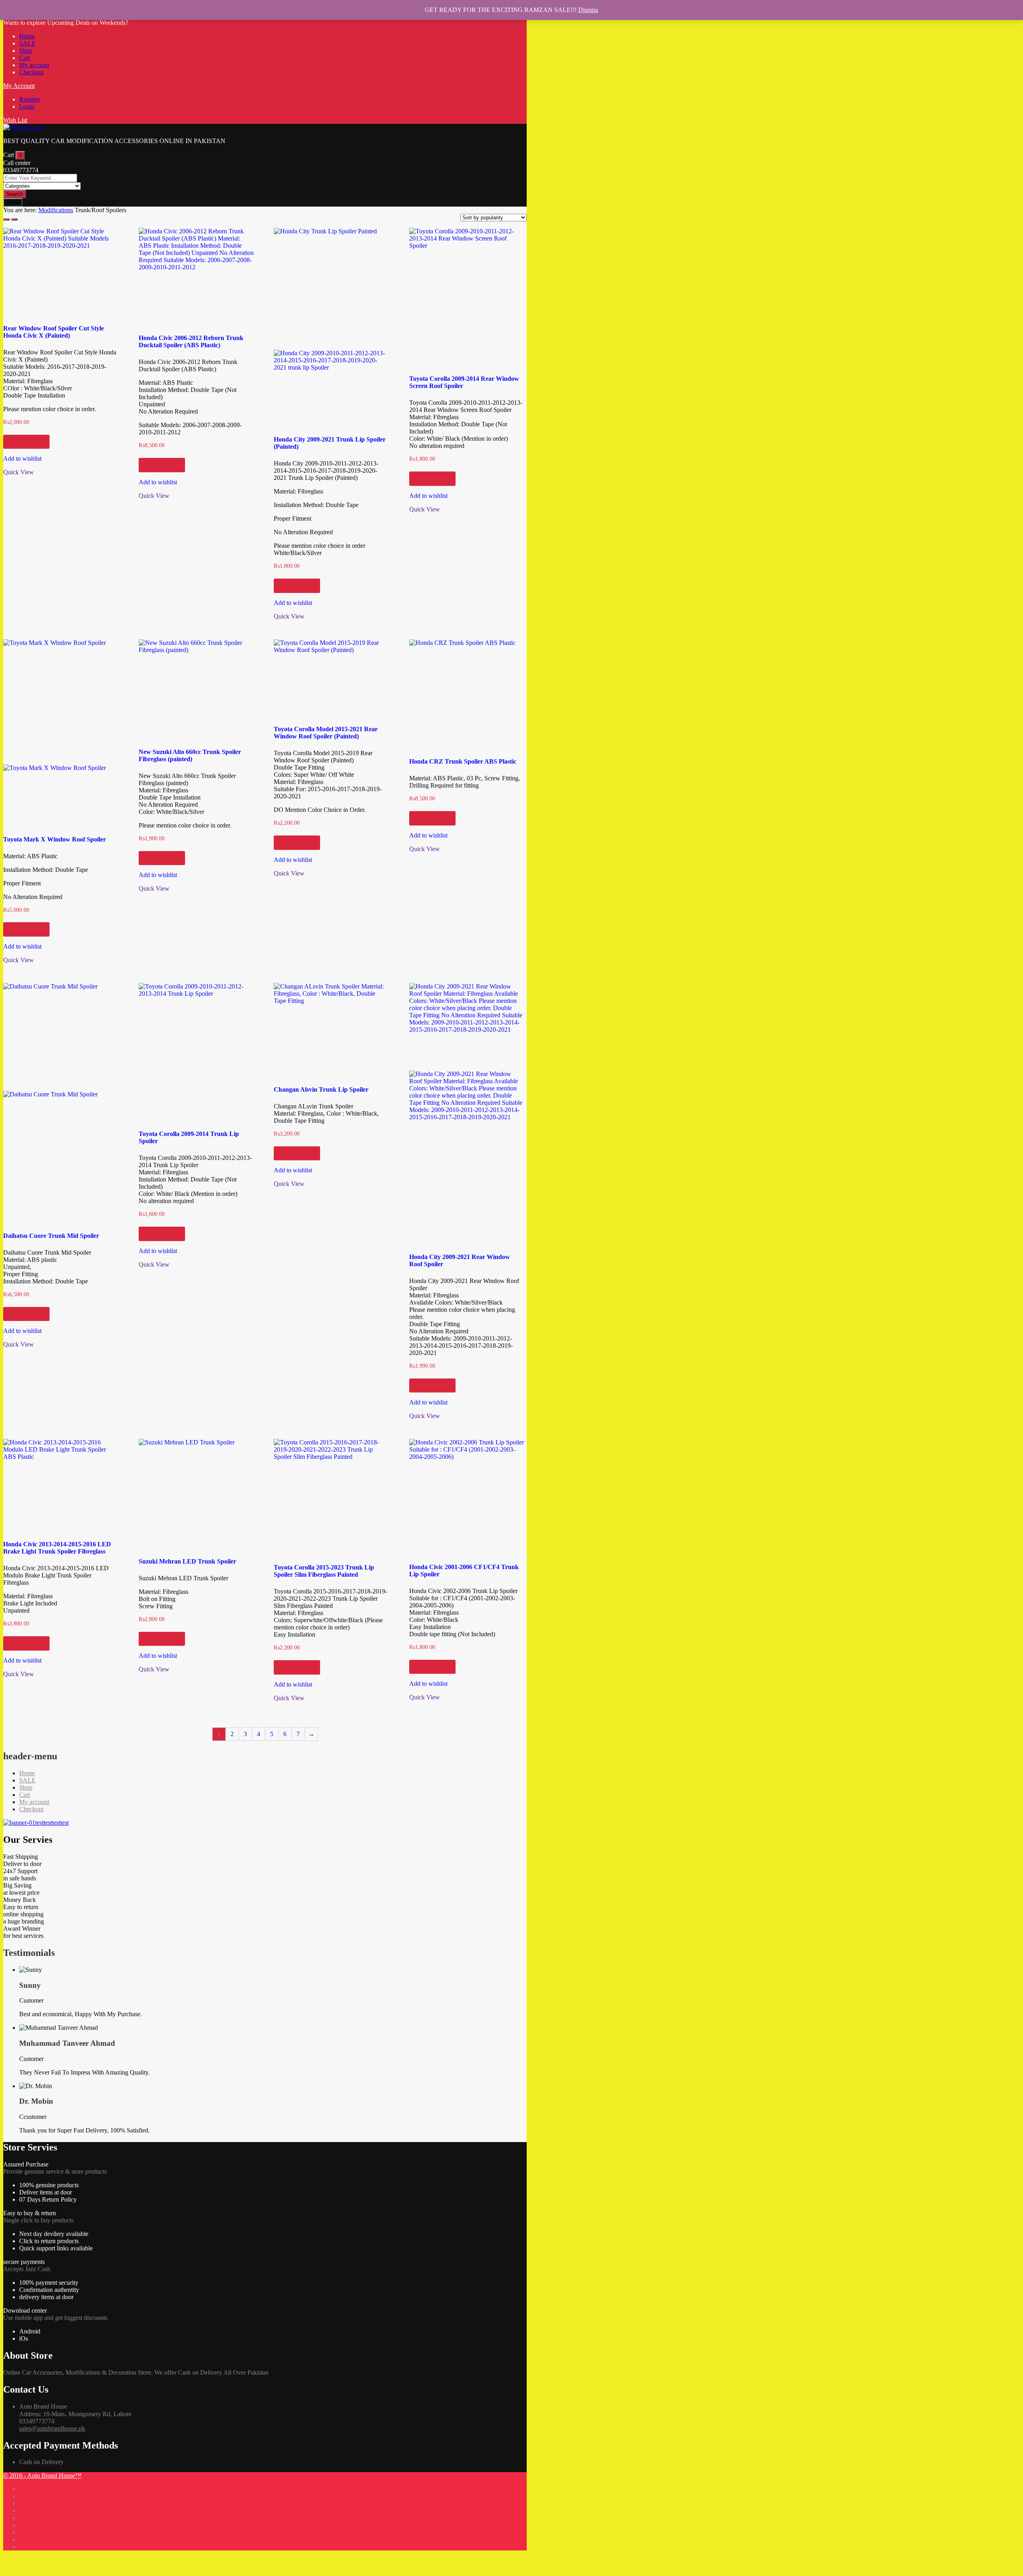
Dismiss (588, 10)
